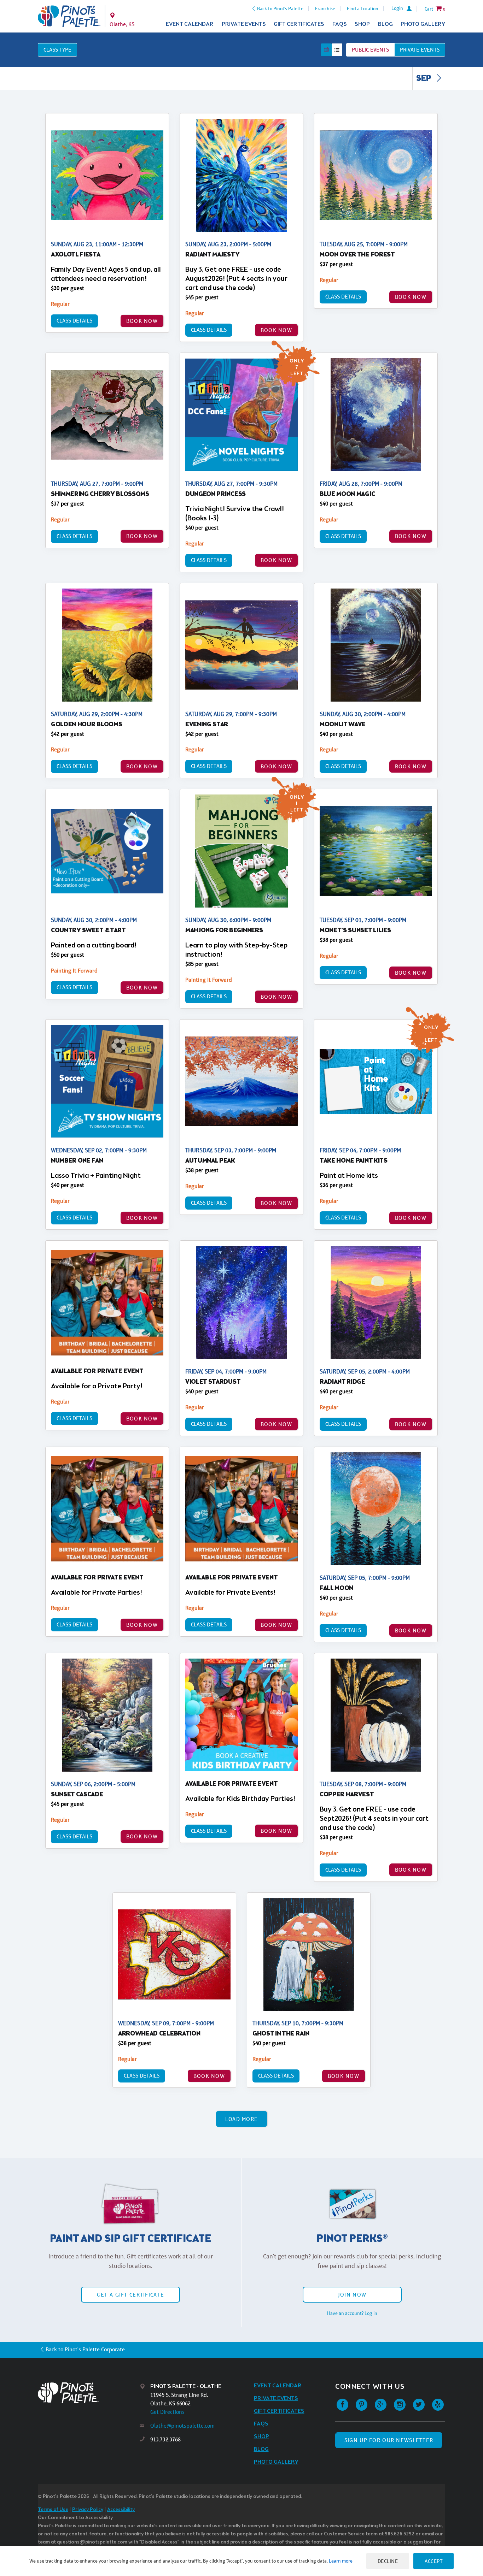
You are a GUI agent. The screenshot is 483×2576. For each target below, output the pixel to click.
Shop (362, 24)
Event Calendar (190, 24)
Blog (385, 24)
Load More (242, 2119)
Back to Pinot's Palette (280, 8)
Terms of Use (53, 2510)
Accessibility (121, 2510)
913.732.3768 (165, 2439)
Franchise (325, 8)
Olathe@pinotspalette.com (182, 2426)
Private (420, 50)
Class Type (57, 50)
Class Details (74, 321)
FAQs (340, 24)
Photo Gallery (423, 24)
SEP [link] (424, 79)
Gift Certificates (299, 24)
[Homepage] (89, 2393)
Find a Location (363, 8)
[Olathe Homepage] (69, 16)
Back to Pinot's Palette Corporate (85, 2349)
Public (370, 50)
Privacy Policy (88, 2510)
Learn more (341, 2561)
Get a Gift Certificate (130, 2295)
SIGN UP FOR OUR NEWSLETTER (389, 2440)
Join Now (352, 2295)
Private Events (244, 24)
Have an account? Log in (352, 2313)
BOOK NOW (142, 321)
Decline (388, 2561)
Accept (433, 2561)
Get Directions (167, 2412)
